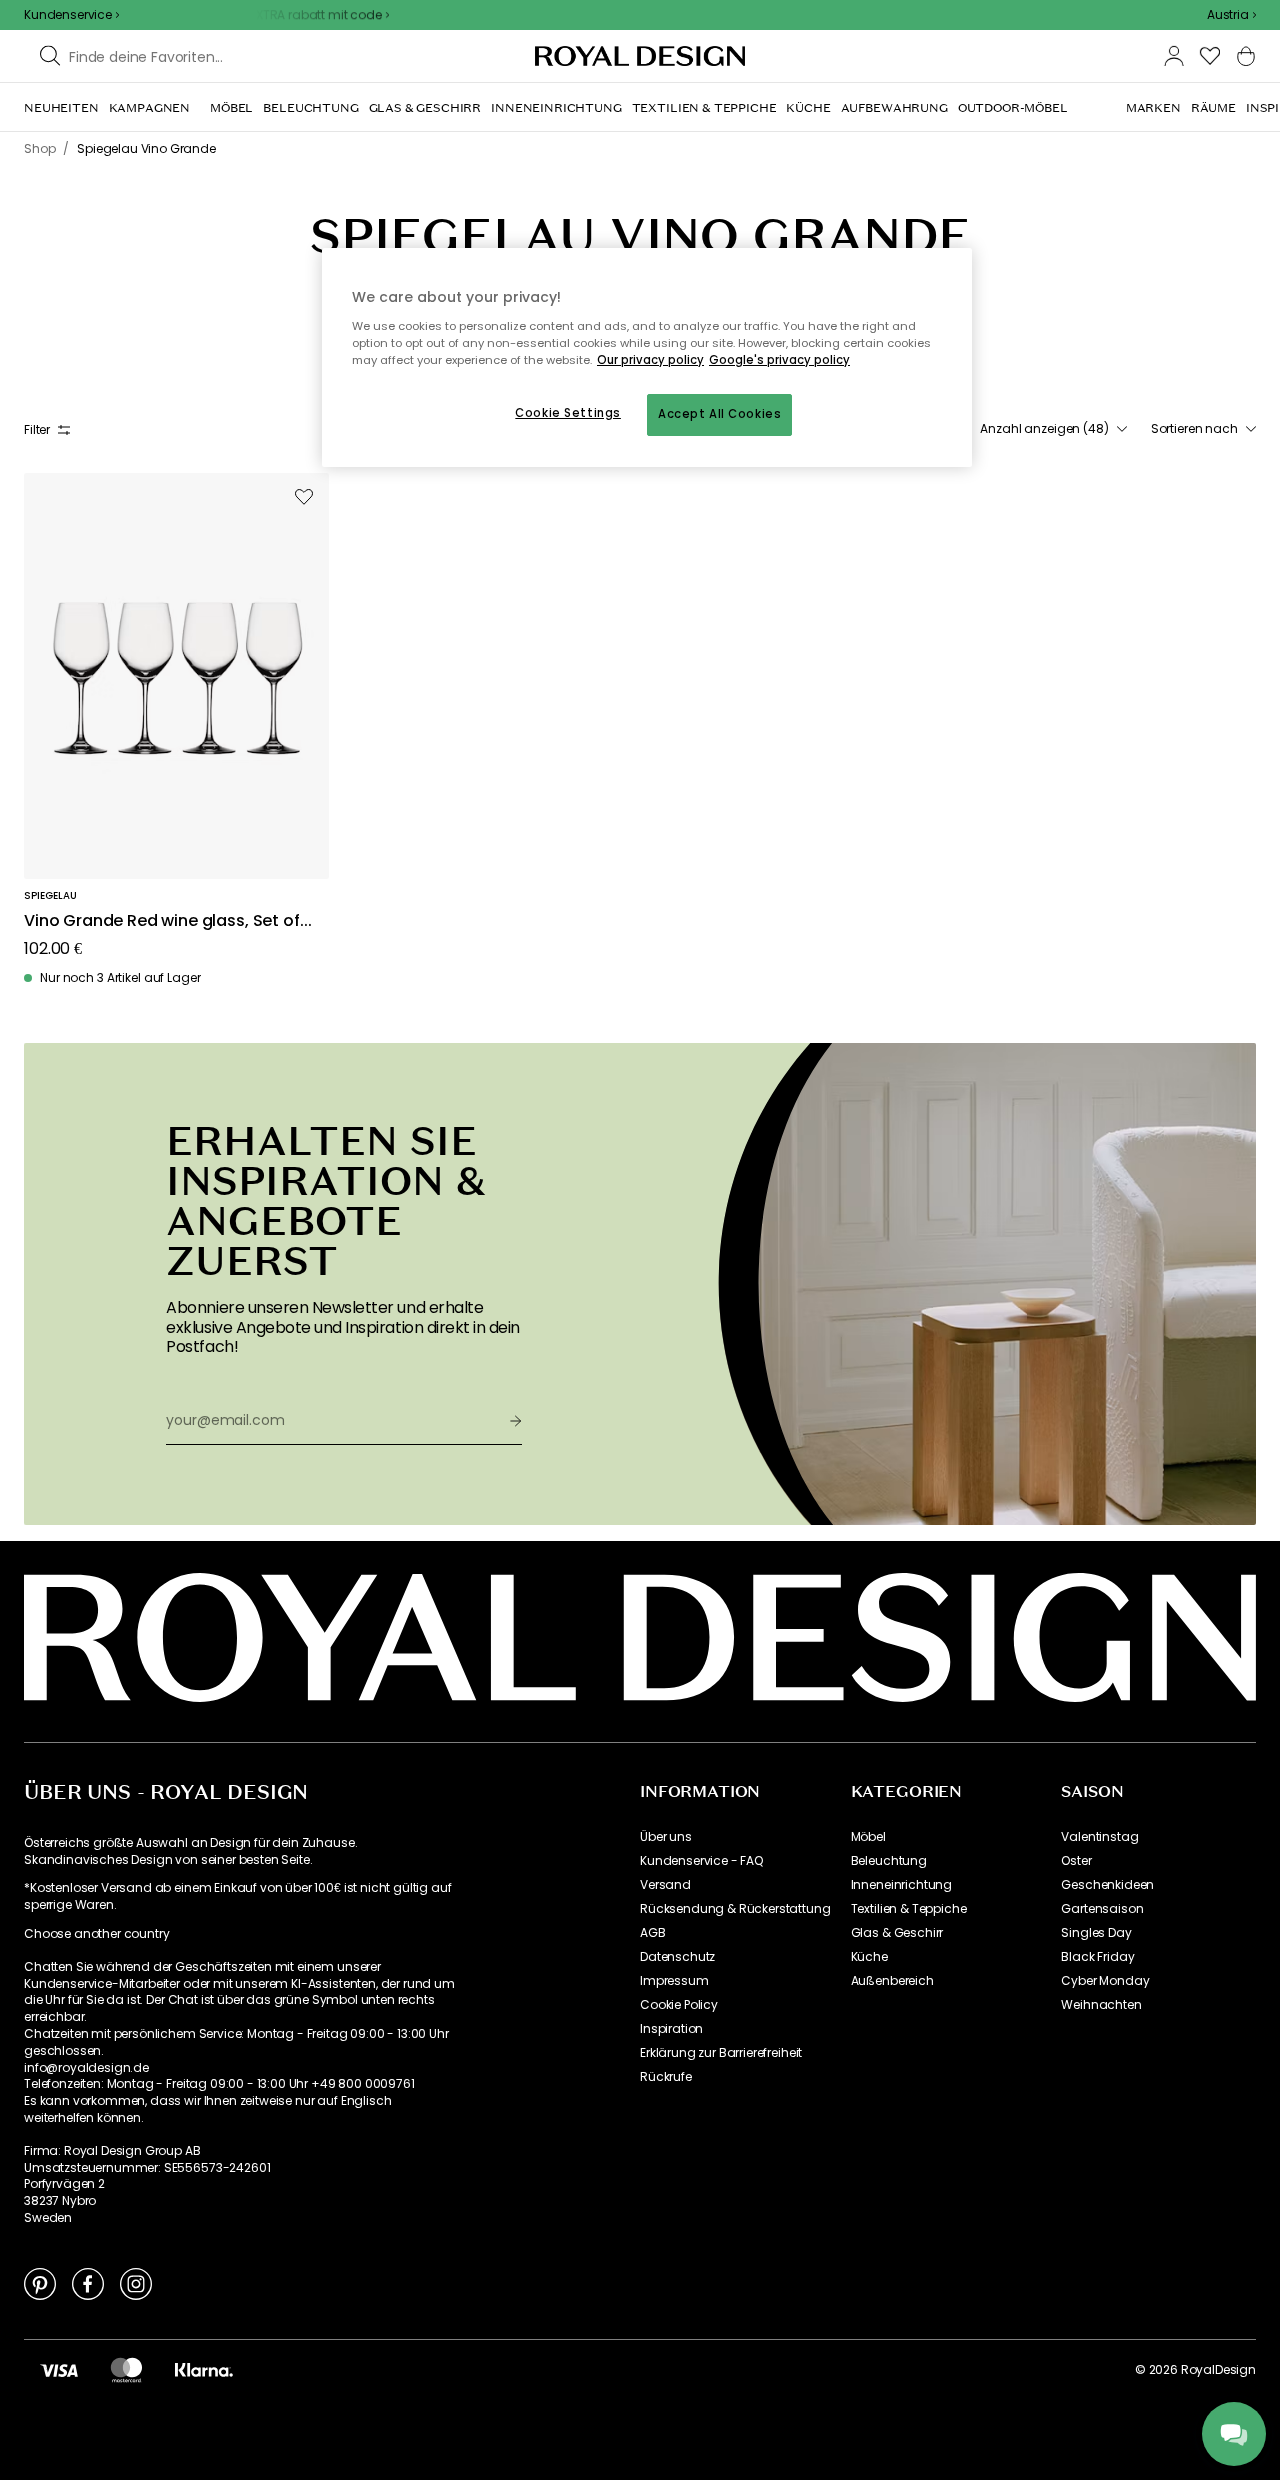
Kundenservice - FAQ (701, 1861)
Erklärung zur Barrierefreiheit (721, 2053)
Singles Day (1096, 1933)
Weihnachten (1101, 2005)
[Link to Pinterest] (40, 2283)
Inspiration (671, 2029)
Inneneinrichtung (901, 1885)
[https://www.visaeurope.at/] (59, 2370)
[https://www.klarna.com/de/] (204, 2370)
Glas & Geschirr (897, 1933)
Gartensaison (1102, 1909)
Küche (869, 1957)
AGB (653, 1933)
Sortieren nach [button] (1194, 429)
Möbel (868, 1837)
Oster (1076, 1861)
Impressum (674, 1981)
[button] (1231, 15)
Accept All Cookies (719, 414)
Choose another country (96, 1934)
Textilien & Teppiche (909, 1909)
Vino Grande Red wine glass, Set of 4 (162, 921)
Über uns (666, 1837)
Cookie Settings (568, 413)
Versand (665, 1885)
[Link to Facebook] (88, 2283)
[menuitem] (61, 108)
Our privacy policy (650, 360)
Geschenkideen (1107, 1885)
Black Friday (1097, 1957)
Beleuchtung (889, 1861)
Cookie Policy (679, 2005)
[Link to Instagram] (136, 2283)
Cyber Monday (1105, 1981)
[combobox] (1231, 15)
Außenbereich (892, 1981)
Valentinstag (1099, 1837)
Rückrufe (666, 2077)
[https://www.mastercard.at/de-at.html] (126, 2370)
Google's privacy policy (779, 360)
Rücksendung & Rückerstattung (735, 1909)
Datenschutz (677, 1957)
